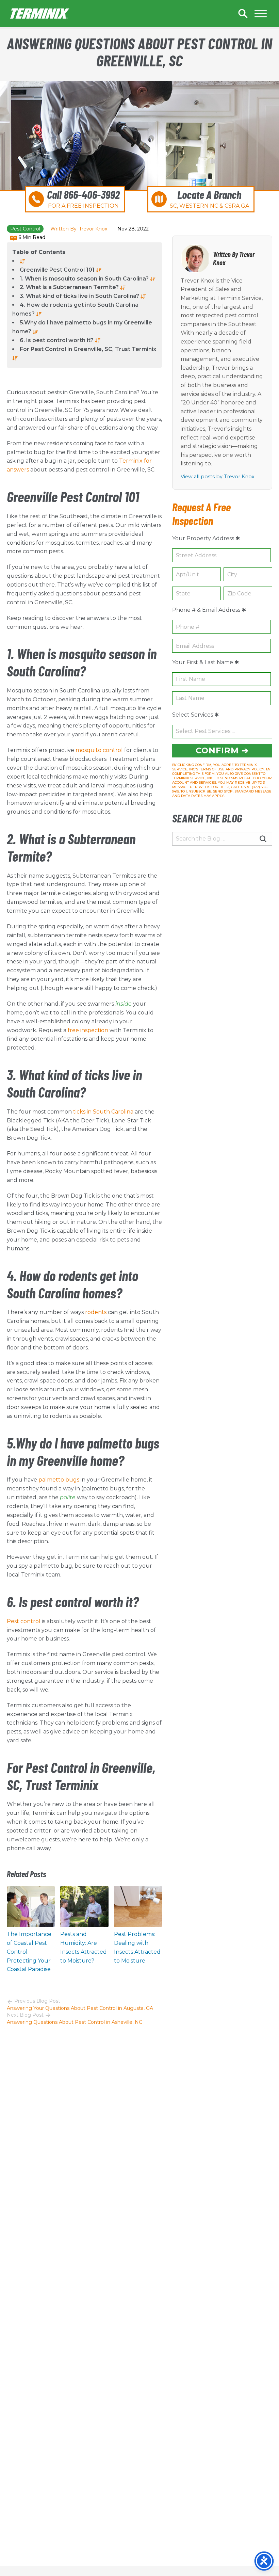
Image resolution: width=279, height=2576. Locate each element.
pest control (25, 229)
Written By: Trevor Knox (79, 229)
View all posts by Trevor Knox (218, 477)
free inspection (88, 1030)
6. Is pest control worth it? (57, 340)
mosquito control (100, 750)
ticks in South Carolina (104, 1112)
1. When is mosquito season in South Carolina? (85, 279)
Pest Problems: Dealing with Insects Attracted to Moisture (137, 1947)
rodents (96, 1312)
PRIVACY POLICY (249, 769)
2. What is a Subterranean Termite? (70, 287)
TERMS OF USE (212, 769)
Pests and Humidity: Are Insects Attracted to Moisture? (84, 1947)
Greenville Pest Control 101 (58, 270)
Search (243, 14)
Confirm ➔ (222, 750)
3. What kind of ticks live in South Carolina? (80, 296)
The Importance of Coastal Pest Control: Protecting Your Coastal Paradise (29, 1952)
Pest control (24, 1621)
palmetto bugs (59, 1480)
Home (40, 14)
